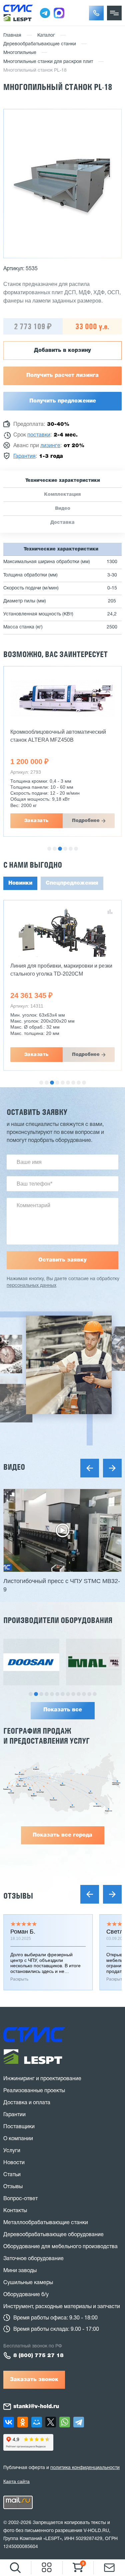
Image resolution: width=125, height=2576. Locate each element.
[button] (96, 13)
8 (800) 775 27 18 (38, 2356)
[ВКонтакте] (9, 2422)
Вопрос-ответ (20, 2199)
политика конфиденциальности (85, 2468)
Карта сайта (16, 2481)
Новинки (20, 883)
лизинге (50, 446)
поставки (39, 435)
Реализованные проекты (34, 2091)
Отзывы (18, 1896)
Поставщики (19, 2127)
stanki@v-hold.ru (36, 2407)
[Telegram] (79, 2422)
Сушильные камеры (28, 2283)
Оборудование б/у (26, 2295)
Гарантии (14, 2115)
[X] (51, 2422)
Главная (12, 35)
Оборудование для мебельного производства (60, 2247)
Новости (14, 2163)
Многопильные (20, 53)
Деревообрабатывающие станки (40, 44)
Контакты (15, 2211)
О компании (18, 2139)
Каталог (46, 35)
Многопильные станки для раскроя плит (48, 62)
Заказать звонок (34, 2380)
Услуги (12, 2151)
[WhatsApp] (65, 2422)
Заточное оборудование (33, 2259)
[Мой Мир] (37, 2422)
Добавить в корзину (62, 351)
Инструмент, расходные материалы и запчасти (62, 2307)
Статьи (12, 2175)
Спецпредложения (72, 883)
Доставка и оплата (27, 2103)
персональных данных (31, 1286)
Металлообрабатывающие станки (46, 2223)
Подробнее (86, 821)
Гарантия (24, 456)
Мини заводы (20, 2271)
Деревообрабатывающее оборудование (53, 2235)
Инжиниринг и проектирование (42, 2079)
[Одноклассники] (23, 2422)
